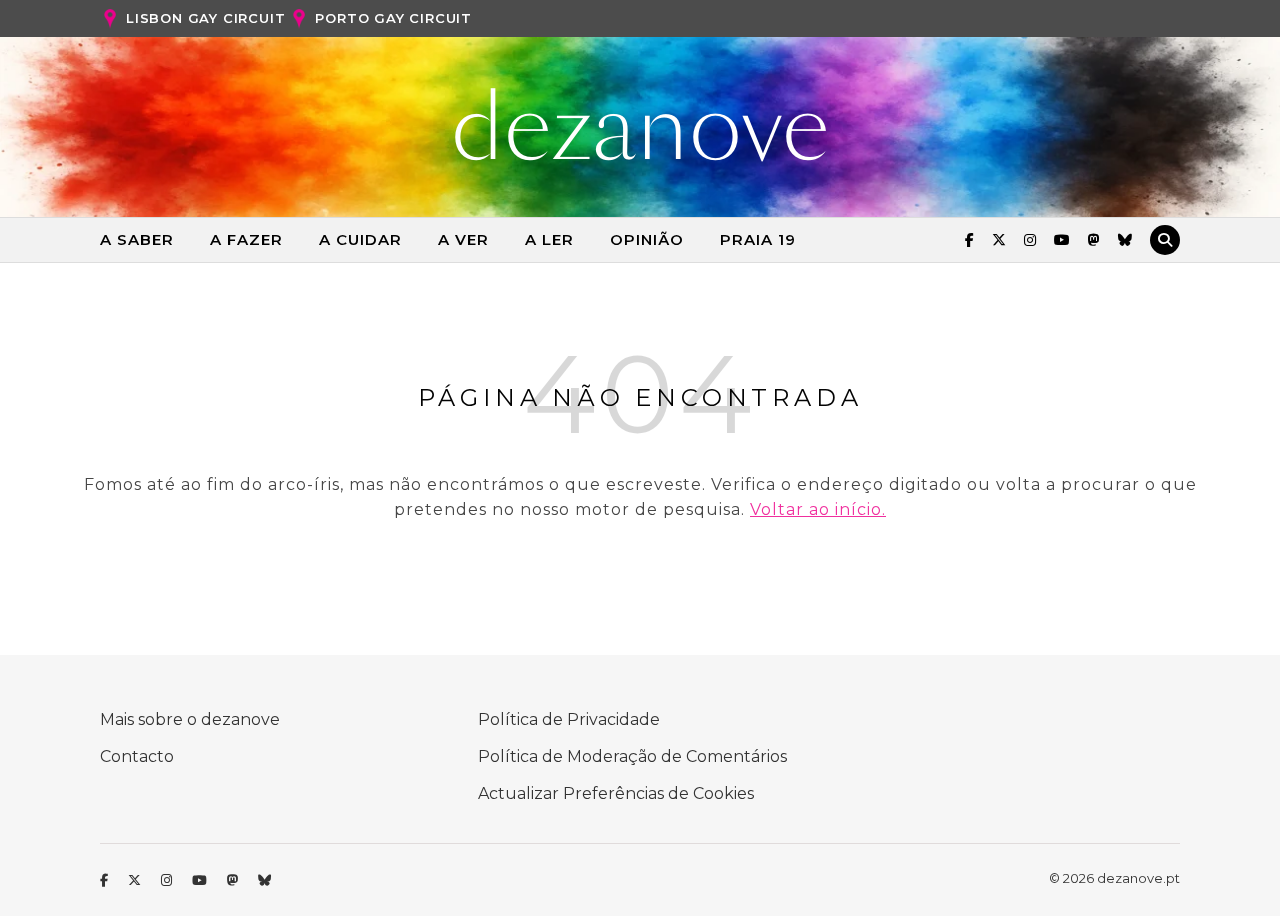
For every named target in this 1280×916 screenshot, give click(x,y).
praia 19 (758, 239)
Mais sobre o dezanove (190, 719)
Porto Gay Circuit (393, 18)
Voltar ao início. (818, 509)
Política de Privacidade (569, 719)
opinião (647, 239)
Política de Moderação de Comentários (632, 756)
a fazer (246, 239)
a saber (137, 239)
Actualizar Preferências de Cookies (616, 793)
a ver (463, 239)
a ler (549, 239)
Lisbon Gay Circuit (205, 18)
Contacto (137, 756)
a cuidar (360, 239)
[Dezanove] (640, 125)
